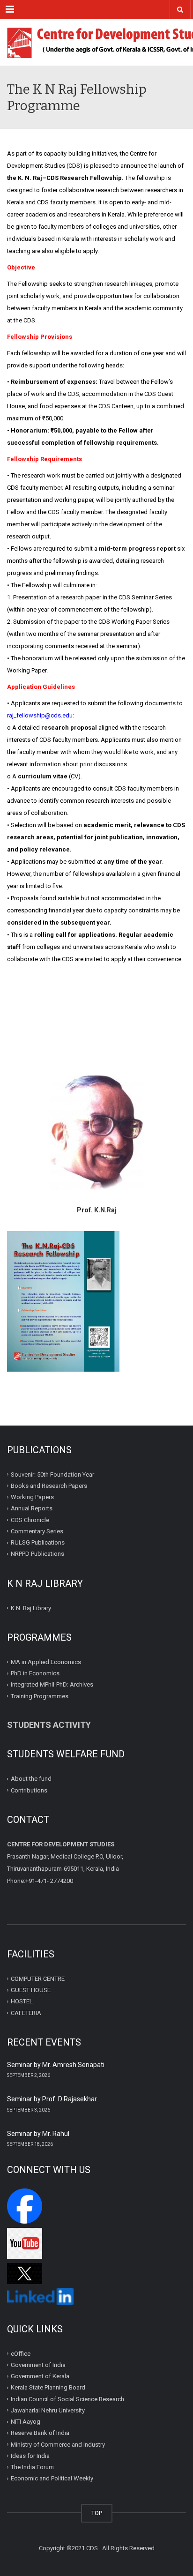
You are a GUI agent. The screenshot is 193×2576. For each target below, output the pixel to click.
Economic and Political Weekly (52, 2478)
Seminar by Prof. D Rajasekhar (52, 2099)
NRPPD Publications (37, 1554)
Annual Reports (32, 1508)
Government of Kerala (40, 2376)
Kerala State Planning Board (48, 2387)
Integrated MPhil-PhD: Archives (52, 1684)
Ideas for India (30, 2456)
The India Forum (32, 2467)
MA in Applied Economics (46, 1662)
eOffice (21, 2353)
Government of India (38, 2365)
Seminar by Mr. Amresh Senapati (56, 2065)
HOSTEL (22, 2001)
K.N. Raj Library (31, 1608)
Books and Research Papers (49, 1486)
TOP (97, 2513)
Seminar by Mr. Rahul (38, 2134)
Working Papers (32, 1497)
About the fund (31, 1779)
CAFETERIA (26, 2012)
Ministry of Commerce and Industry (58, 2444)
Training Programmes (40, 1696)
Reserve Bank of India (40, 2433)
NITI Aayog (26, 2422)
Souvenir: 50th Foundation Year (52, 1474)
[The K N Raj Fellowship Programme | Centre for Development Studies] (96, 42)
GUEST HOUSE (31, 1990)
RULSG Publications (38, 1542)
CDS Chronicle (30, 1519)
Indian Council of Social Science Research (67, 2399)
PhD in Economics (35, 1673)
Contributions (30, 1790)
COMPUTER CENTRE (38, 1979)
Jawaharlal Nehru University (48, 2410)
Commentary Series (37, 1531)
